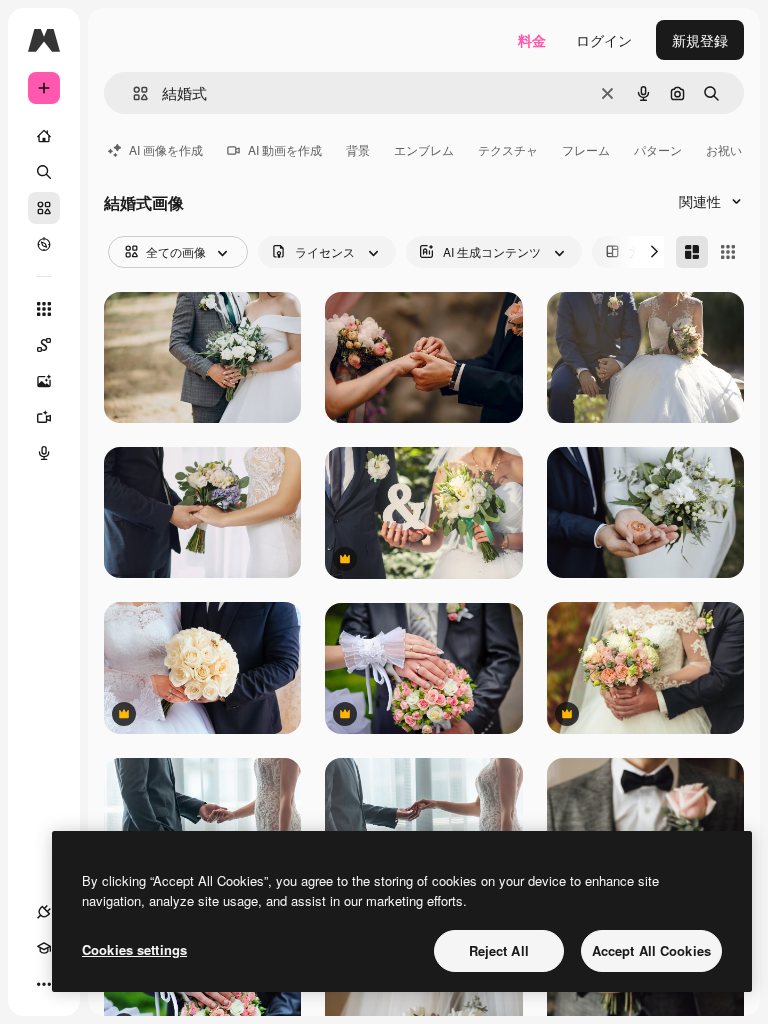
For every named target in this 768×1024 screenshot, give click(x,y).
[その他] (44, 984)
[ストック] (44, 208)
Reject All (499, 950)
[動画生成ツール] (44, 417)
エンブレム (424, 149)
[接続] (44, 912)
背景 (358, 149)
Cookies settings (134, 949)
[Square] (728, 252)
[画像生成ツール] (44, 381)
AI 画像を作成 (166, 149)
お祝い (724, 149)
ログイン (604, 40)
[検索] (44, 172)
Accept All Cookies (651, 950)
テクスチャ (508, 149)
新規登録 (700, 40)
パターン (658, 149)
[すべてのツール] (44, 309)
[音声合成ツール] (44, 453)
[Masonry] (692, 252)
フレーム (586, 149)
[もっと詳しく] (44, 244)
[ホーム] (44, 136)
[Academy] (44, 948)
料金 (532, 40)
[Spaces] (44, 345)
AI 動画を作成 (285, 149)
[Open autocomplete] (132, 93)
